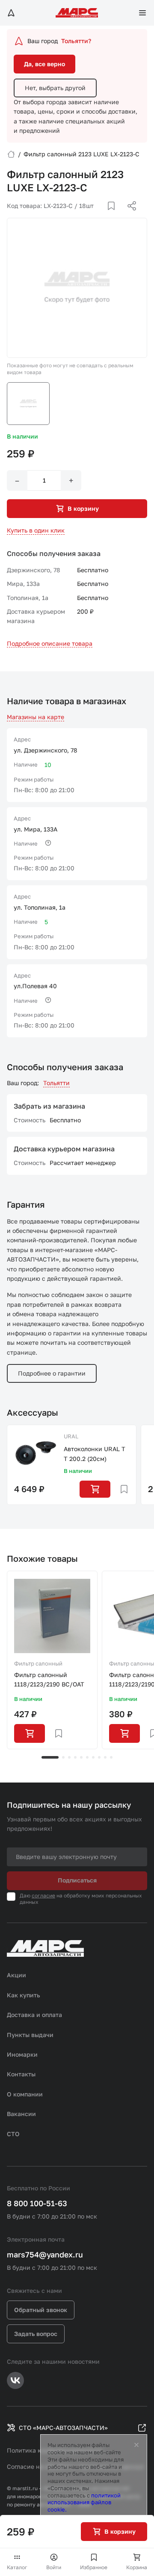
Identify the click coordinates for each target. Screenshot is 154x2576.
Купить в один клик (36, 530)
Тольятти (56, 1083)
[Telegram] (88, 216)
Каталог (17, 2567)
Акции (16, 1975)
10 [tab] (111, 1757)
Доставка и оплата (34, 2015)
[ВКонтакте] (101, 216)
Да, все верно (44, 64)
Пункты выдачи (30, 2035)
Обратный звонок (41, 2310)
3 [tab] (69, 1757)
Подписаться (77, 1880)
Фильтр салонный (38, 1663)
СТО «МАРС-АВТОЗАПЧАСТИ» (63, 2428)
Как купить (24, 1995)
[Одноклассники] (115, 216)
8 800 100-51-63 (37, 2203)
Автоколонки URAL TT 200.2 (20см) (95, 1453)
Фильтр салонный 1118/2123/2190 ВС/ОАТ (49, 1679)
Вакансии (21, 2114)
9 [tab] (105, 1757)
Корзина (137, 2567)
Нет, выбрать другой (55, 88)
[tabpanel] (52, 1660)
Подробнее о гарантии (52, 1373)
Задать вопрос (36, 2334)
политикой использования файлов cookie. (84, 2503)
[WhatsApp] (129, 216)
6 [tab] (87, 1757)
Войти (54, 2567)
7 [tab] (93, 1757)
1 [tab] (50, 1757)
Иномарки (22, 2054)
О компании (25, 2094)
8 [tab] (99, 1757)
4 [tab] (75, 1757)
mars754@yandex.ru (45, 2254)
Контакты (21, 2074)
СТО (13, 2134)
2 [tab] (63, 1757)
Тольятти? (76, 41)
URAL (71, 1436)
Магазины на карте (36, 717)
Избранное (94, 2567)
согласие (43, 1895)
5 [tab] (81, 1757)
